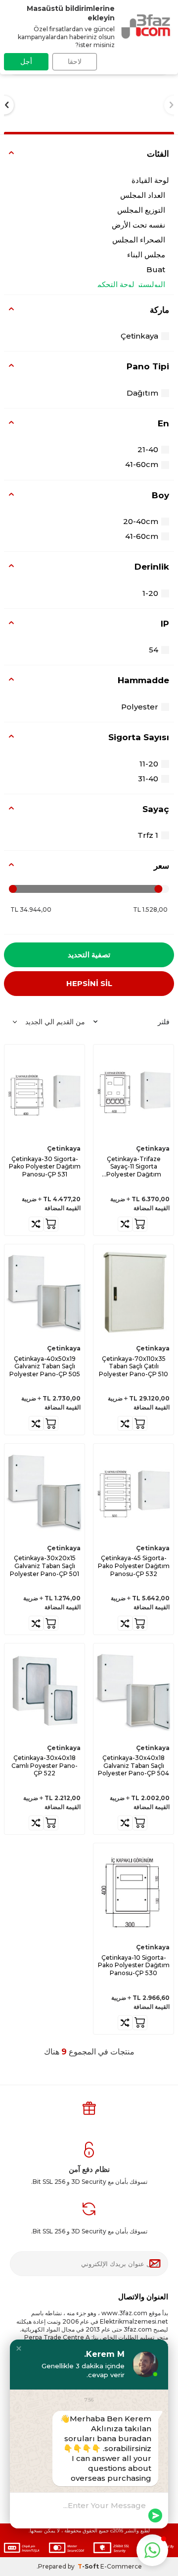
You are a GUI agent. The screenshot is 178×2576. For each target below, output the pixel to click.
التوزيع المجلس (141, 210)
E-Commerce (121, 2566)
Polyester (140, 707)
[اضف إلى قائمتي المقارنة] (125, 1224)
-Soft (89, 2566)
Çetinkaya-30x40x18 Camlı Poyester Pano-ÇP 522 (44, 1765)
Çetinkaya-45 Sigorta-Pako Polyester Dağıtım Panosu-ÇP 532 (134, 1566)
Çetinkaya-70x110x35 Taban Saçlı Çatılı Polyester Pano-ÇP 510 (133, 1366)
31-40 (148, 779)
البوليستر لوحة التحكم (131, 284)
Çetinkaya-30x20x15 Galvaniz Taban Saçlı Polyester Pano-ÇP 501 (44, 1566)
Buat (156, 269)
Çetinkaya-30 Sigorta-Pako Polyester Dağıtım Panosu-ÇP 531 (45, 1167)
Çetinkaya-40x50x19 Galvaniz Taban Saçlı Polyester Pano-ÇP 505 (45, 1366)
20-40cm (141, 521)
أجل (26, 61)
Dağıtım (142, 393)
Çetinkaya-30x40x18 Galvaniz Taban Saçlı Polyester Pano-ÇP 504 (133, 1765)
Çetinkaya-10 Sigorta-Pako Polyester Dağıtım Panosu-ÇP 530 (134, 1965)
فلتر (164, 1022)
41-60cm (142, 464)
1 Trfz (148, 835)
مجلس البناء (146, 255)
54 (154, 650)
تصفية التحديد (89, 955)
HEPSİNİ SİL (89, 983)
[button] (19, 2348)
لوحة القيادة (150, 180)
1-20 (150, 593)
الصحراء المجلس (139, 240)
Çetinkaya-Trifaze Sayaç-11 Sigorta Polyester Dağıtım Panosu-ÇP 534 (134, 1167)
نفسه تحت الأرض (138, 225)
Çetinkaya (139, 336)
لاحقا (75, 61)
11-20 (149, 764)
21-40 (148, 449)
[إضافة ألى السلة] (140, 1224)
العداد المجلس (143, 195)
